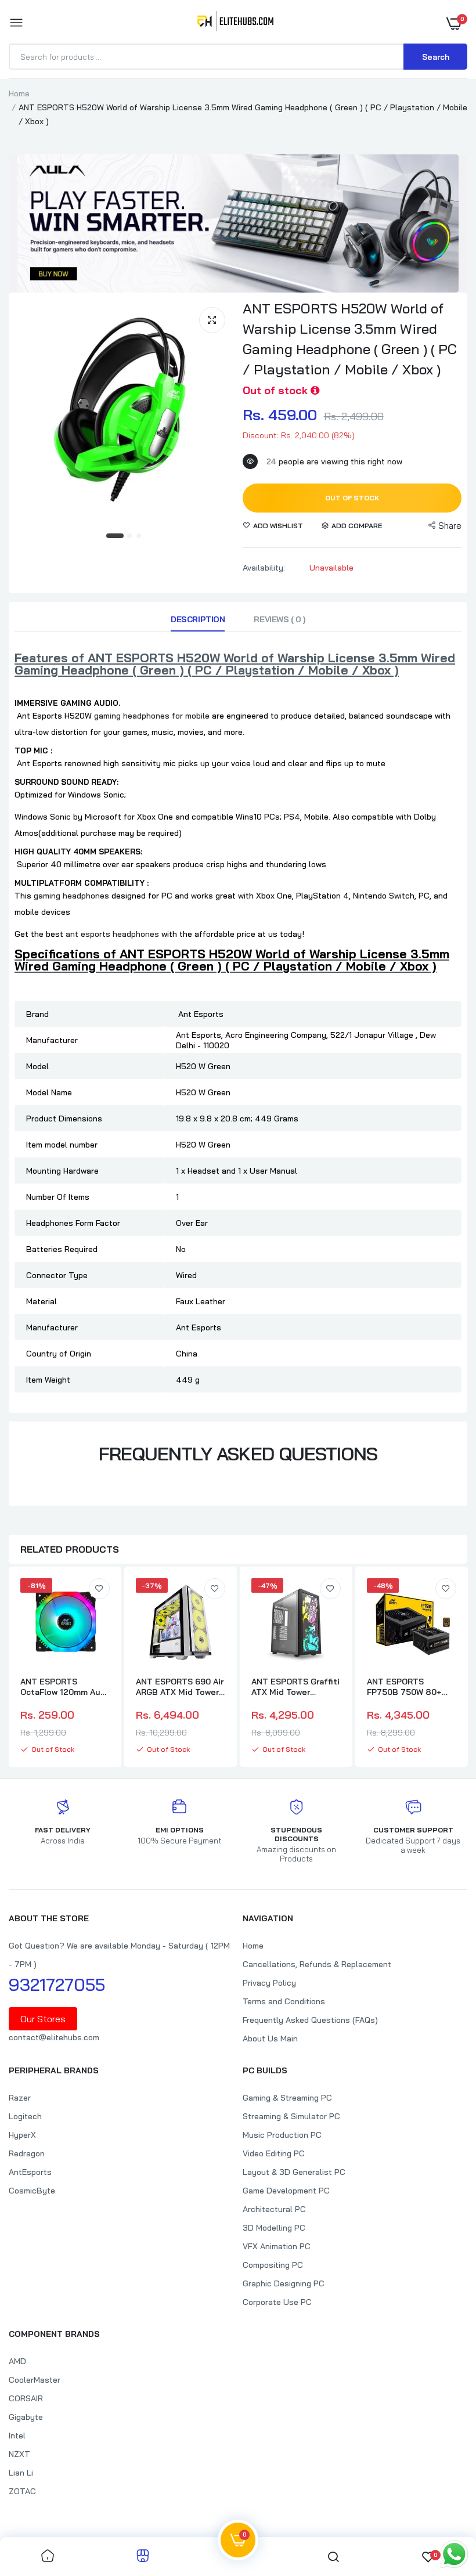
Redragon (27, 2153)
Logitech (25, 2116)
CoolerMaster (35, 2380)
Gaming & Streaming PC (287, 2098)
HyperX (22, 2135)
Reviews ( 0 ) (280, 619)
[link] (99, 1589)
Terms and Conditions (284, 2001)
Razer (20, 2098)
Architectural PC (274, 2209)
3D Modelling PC (274, 2228)
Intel (17, 2436)
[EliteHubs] (235, 23)
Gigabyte (26, 2417)
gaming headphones (71, 896)
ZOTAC (22, 2491)
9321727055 (57, 1985)
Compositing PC (273, 2265)
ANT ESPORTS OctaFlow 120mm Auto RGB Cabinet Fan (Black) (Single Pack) (65, 1687)
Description (198, 619)
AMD (17, 2361)
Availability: (264, 568)
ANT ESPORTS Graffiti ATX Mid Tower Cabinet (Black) (295, 1687)
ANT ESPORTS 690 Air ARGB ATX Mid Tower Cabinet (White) (180, 1687)
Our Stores (43, 2019)
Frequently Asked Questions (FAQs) (310, 2020)
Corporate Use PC (277, 2302)
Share (450, 526)
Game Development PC (286, 2191)
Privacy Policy (269, 1983)
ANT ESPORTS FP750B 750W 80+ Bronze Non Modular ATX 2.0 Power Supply (411, 1687)
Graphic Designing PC (284, 2283)
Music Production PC (282, 2135)
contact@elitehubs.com (54, 2037)
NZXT (19, 2454)
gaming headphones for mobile (152, 716)
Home (19, 93)
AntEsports (30, 2172)
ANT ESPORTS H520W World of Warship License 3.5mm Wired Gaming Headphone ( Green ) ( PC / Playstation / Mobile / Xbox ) (350, 339)
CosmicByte (32, 2191)
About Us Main (270, 2039)
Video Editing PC (274, 2153)
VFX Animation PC (277, 2246)
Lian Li (21, 2473)
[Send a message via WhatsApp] (454, 2554)
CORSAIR (26, 2398)
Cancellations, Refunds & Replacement (317, 1964)
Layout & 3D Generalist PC (294, 2172)
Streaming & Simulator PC (291, 2116)
